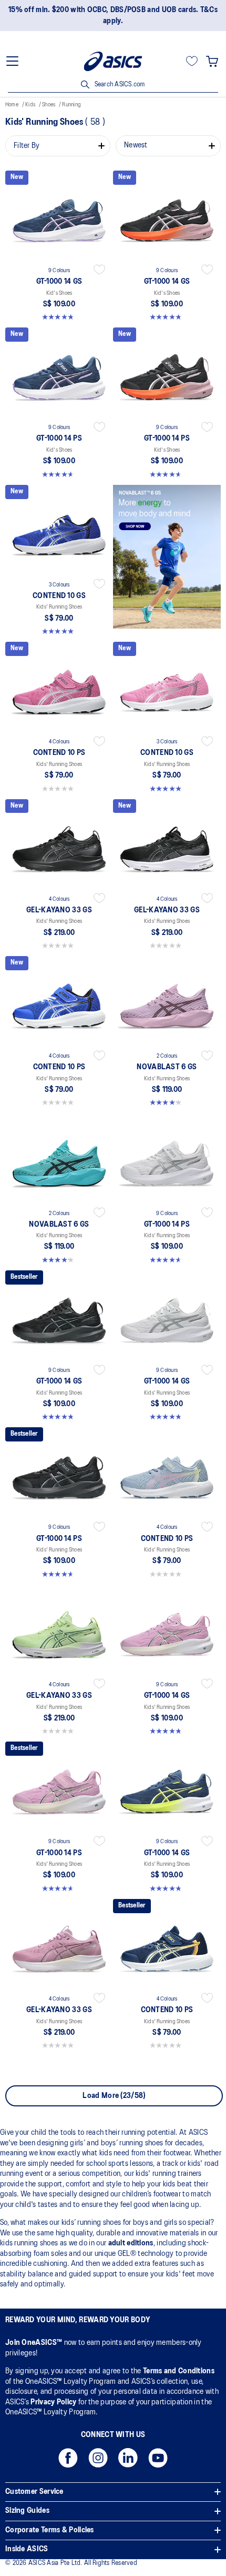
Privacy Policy (53, 2402)
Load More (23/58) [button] (114, 2096)
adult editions (131, 2243)
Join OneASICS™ (35, 2343)
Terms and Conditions (179, 2371)
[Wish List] (192, 61)
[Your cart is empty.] (212, 61)
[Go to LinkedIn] (128, 2461)
